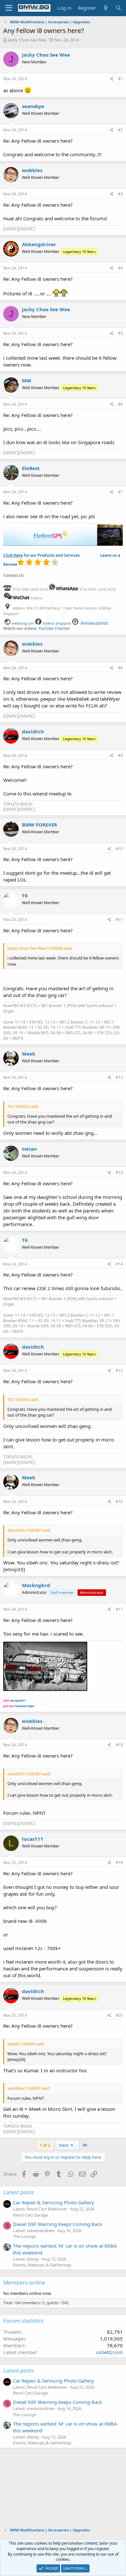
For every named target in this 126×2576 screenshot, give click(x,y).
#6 (120, 404)
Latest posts (19, 2192)
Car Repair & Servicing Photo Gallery (53, 2202)
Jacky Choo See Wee (27, 40)
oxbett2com (109, 2352)
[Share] (112, 79)
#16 (119, 1502)
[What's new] (105, 8)
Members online (24, 2282)
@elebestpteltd (94, 623)
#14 (119, 1264)
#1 (120, 79)
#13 (119, 1173)
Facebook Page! (24, 1706)
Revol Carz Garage (30, 2215)
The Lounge (24, 2236)
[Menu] (9, 8)
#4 (120, 268)
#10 (119, 849)
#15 (119, 1370)
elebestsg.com (23, 623)
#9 (120, 756)
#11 (119, 920)
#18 (119, 1745)
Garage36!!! (18, 1700)
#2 (120, 130)
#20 (119, 2015)
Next (64, 2145)
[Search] (118, 8)
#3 (120, 194)
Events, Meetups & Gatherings (42, 2265)
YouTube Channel (54, 628)
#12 (119, 1077)
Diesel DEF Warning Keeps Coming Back (58, 2224)
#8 (120, 668)
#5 (120, 333)
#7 (120, 492)
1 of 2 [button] (45, 2145)
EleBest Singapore (57, 623)
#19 (119, 1863)
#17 (119, 1609)
